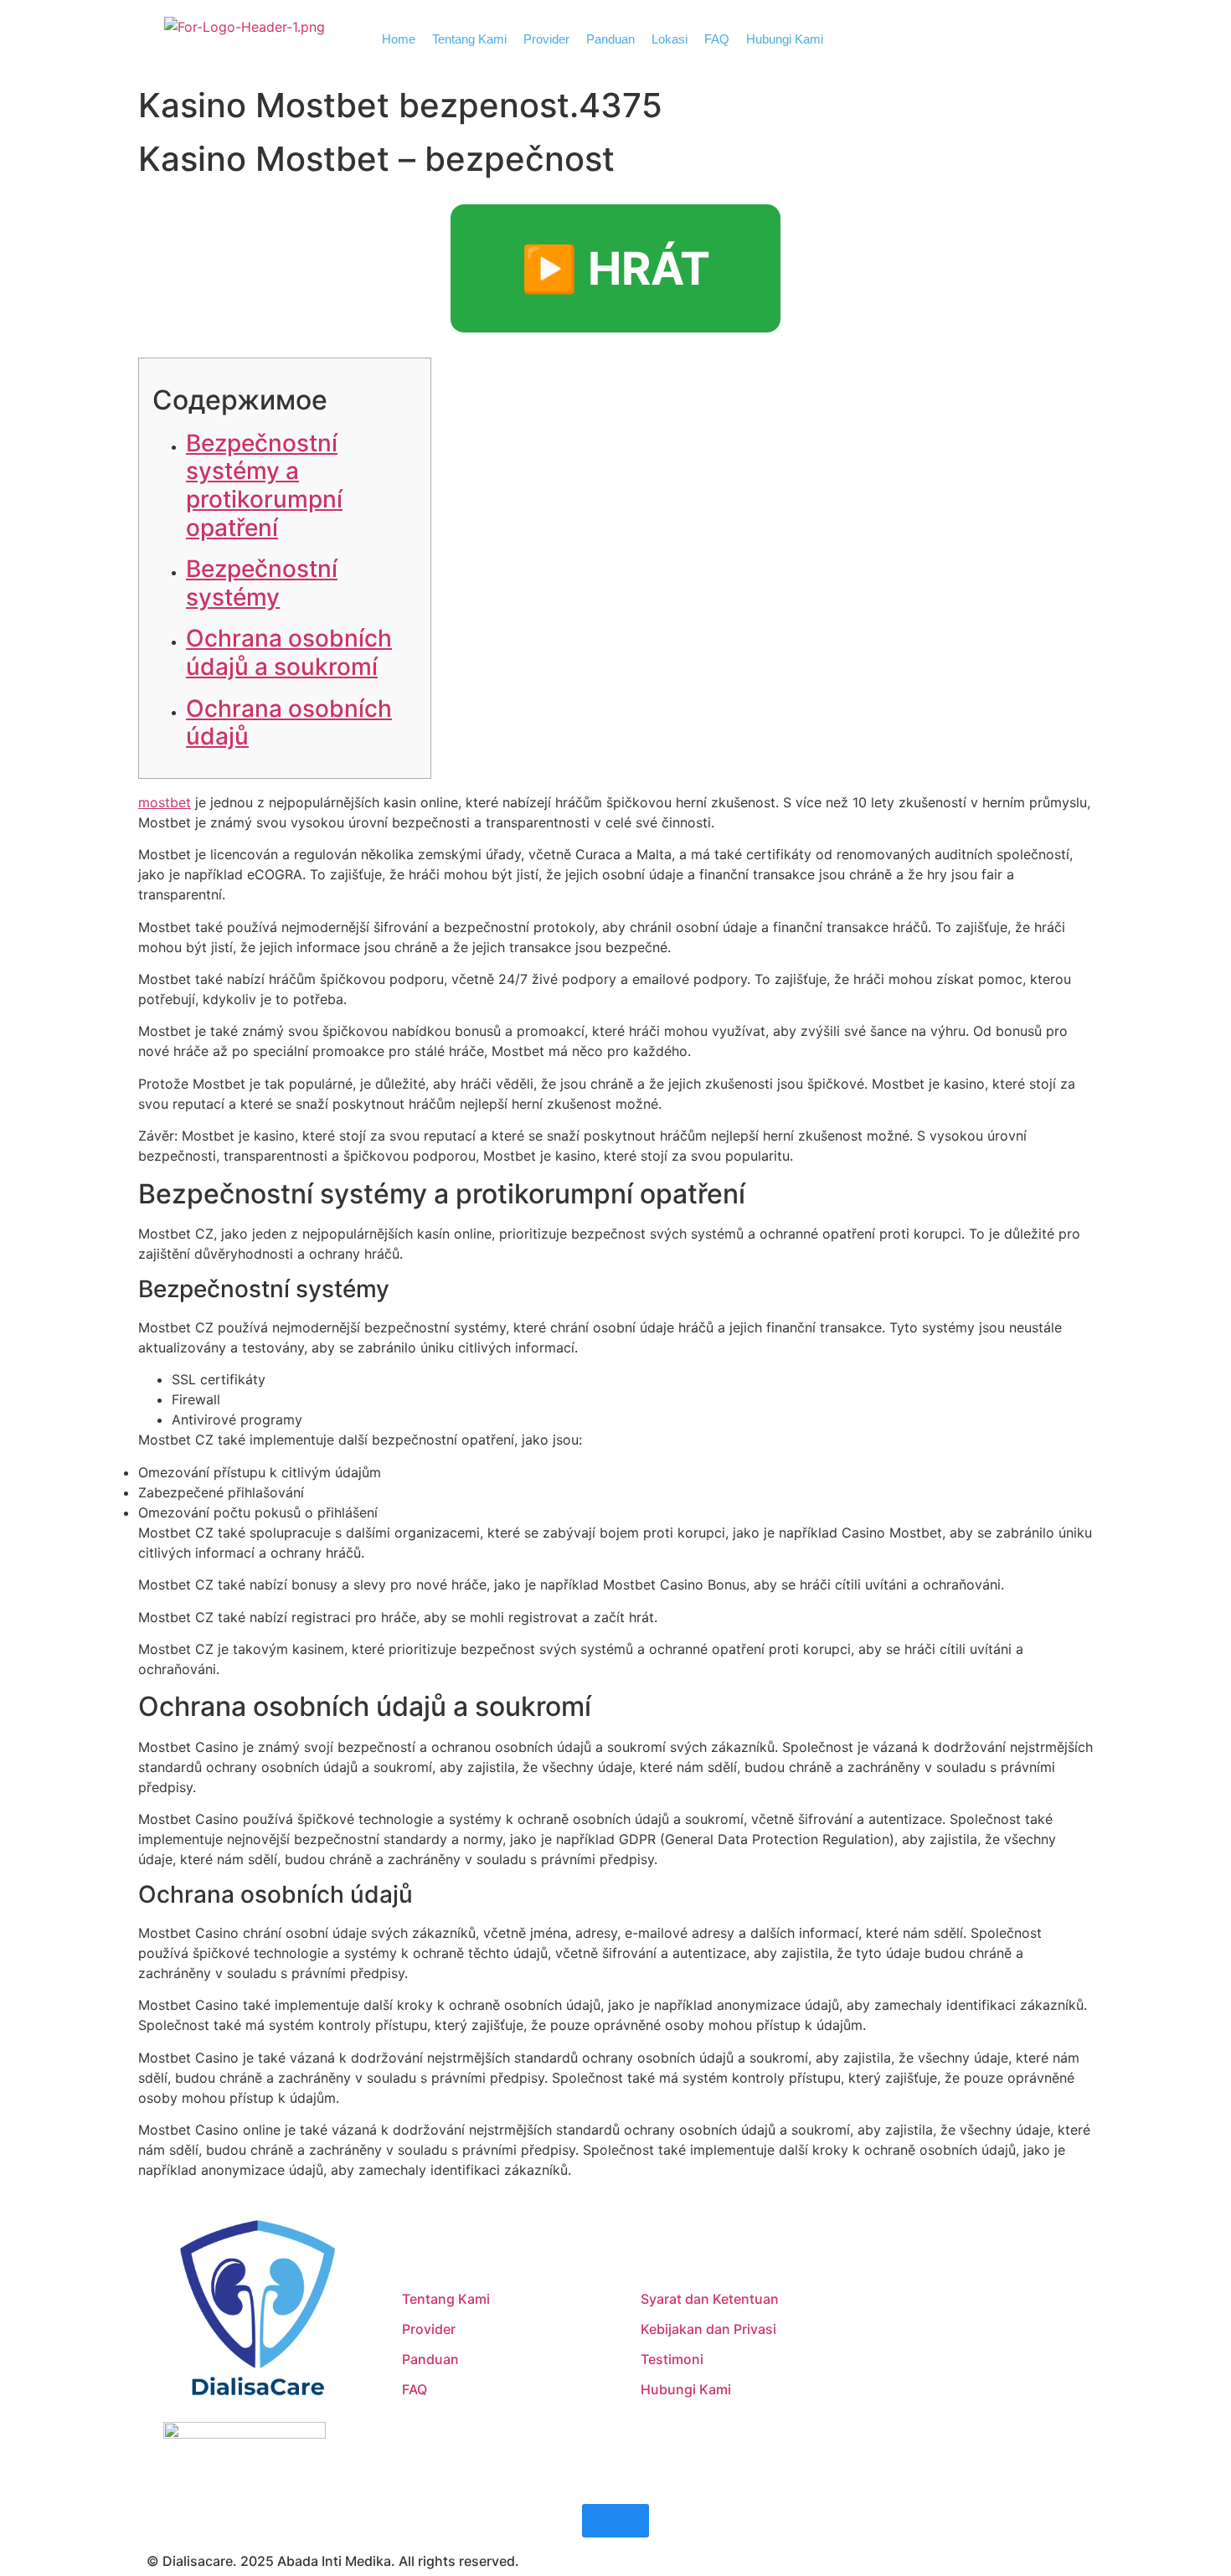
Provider (546, 39)
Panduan (610, 39)
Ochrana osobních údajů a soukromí (289, 652)
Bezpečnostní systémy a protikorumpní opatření (264, 485)
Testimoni (672, 2359)
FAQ (717, 39)
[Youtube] (1001, 2365)
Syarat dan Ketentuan (710, 2299)
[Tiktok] (955, 2365)
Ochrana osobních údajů (289, 723)
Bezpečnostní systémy (262, 583)
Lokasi (670, 39)
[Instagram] (909, 2365)
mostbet (165, 802)
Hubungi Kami (785, 39)
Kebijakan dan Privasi (708, 2329)
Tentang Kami (469, 39)
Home (399, 39)
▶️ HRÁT (615, 268)
